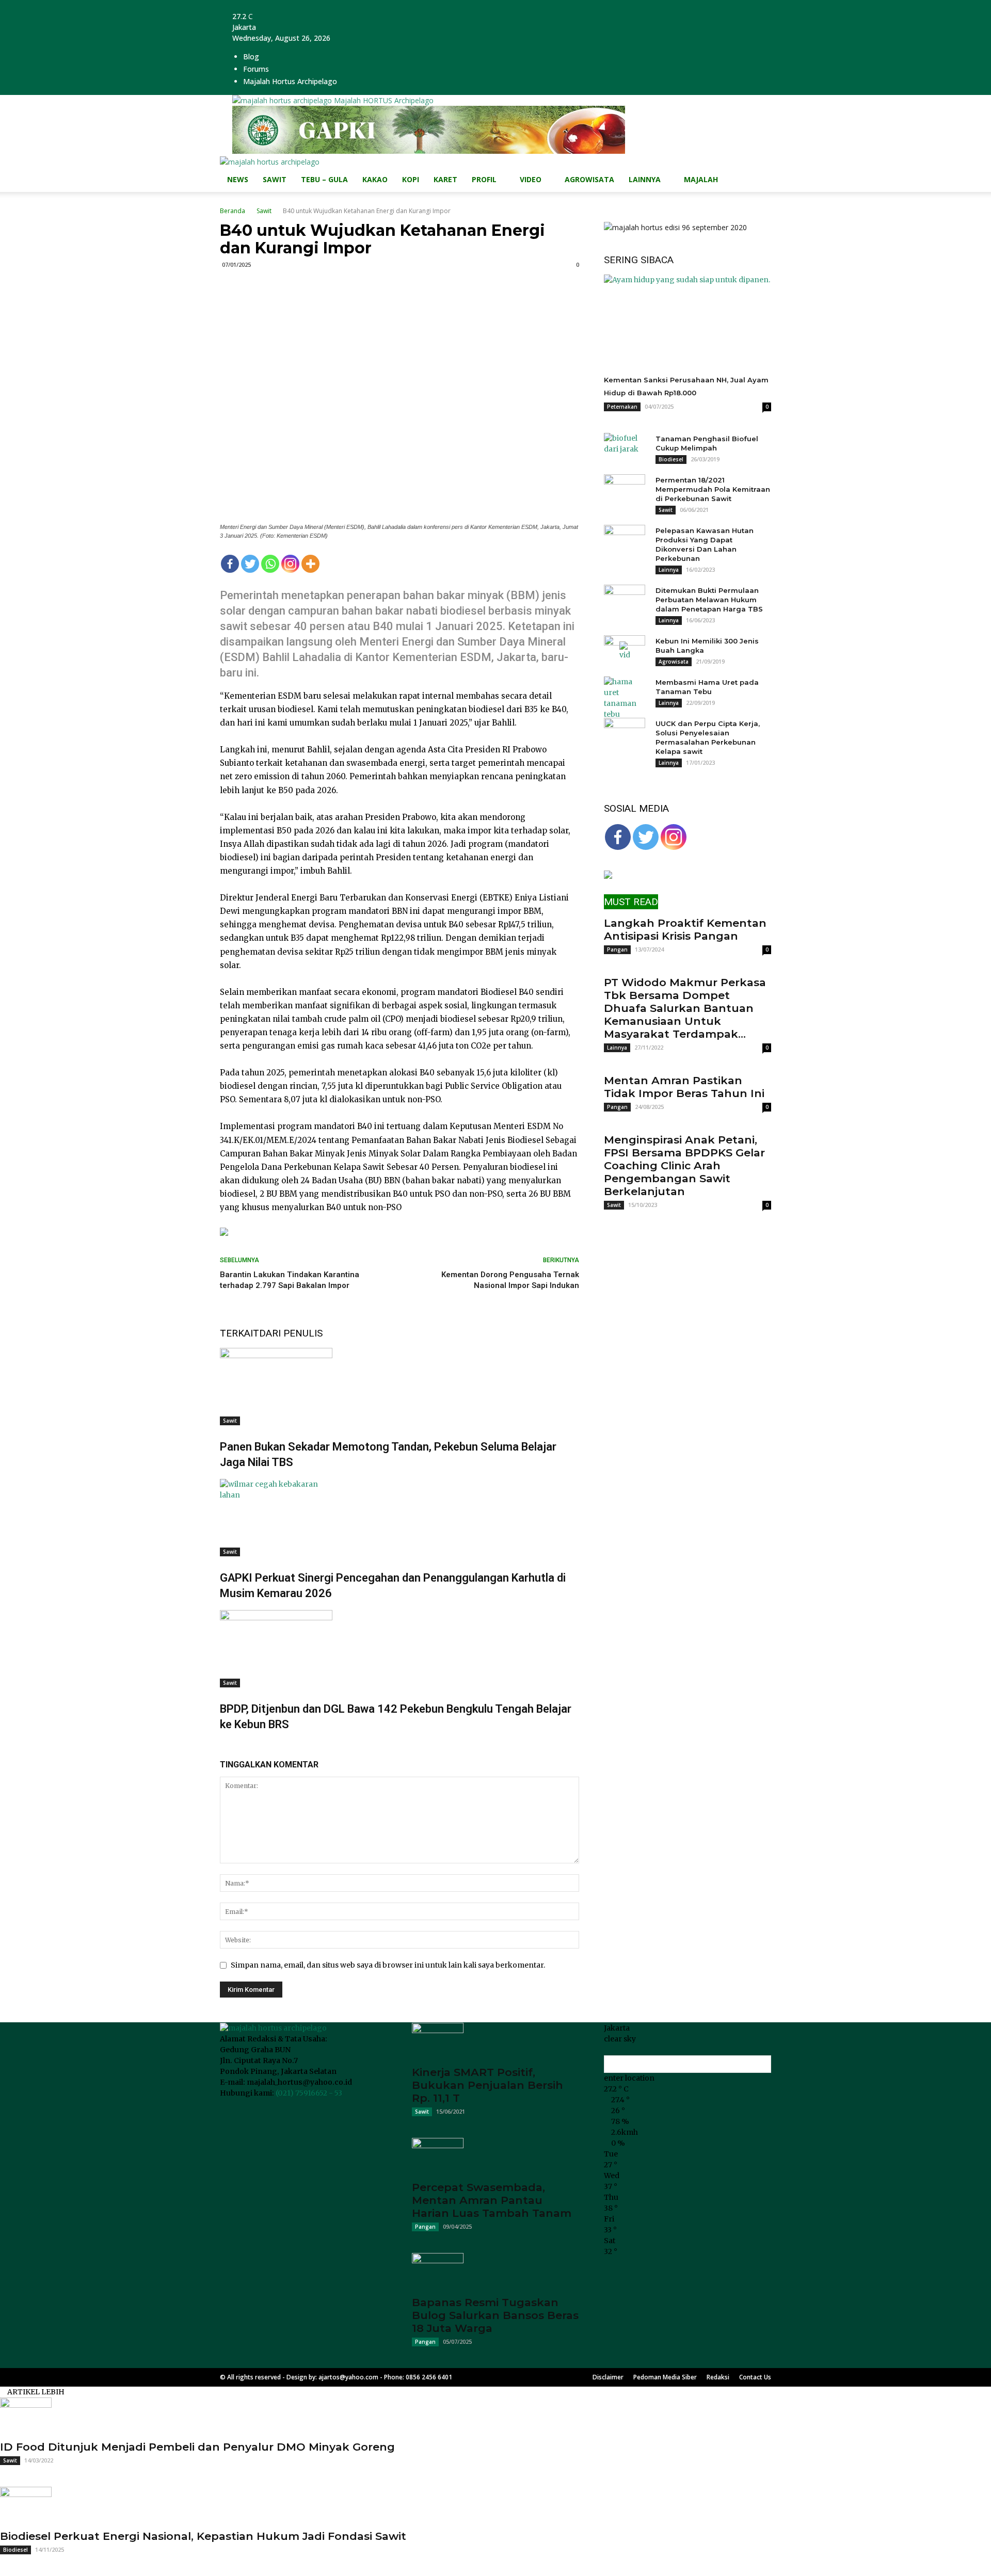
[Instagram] (290, 564)
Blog (251, 57)
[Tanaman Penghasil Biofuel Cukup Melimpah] (625, 448)
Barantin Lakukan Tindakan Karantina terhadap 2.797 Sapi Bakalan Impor (290, 1280)
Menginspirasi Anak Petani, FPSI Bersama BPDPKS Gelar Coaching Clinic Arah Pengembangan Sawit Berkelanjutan (684, 1165)
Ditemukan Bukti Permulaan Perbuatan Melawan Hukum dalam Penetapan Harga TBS (709, 600)
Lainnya (645, 179)
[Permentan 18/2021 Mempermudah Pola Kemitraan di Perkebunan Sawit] (625, 490)
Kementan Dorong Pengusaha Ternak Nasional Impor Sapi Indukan (510, 1280)
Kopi (411, 179)
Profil (484, 179)
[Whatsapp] (270, 564)
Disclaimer (608, 2377)
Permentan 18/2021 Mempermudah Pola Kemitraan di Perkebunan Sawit (713, 489)
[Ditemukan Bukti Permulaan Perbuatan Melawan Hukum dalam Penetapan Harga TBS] (625, 600)
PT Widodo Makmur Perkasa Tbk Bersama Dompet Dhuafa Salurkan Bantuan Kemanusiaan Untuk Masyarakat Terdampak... (685, 1008)
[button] (759, 170)
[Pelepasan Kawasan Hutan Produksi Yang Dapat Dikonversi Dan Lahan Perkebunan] (625, 540)
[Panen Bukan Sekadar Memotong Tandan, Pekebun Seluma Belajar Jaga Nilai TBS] (399, 1387)
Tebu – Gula (324, 179)
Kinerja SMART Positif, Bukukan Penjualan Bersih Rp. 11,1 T (487, 2085)
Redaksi (718, 2377)
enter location (629, 2078)
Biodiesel (671, 459)
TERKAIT (239, 1333)
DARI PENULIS (291, 1333)
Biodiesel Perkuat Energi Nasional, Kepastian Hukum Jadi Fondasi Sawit (203, 2536)
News (238, 179)
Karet (445, 179)
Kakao (375, 179)
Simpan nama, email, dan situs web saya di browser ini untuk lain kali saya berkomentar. (388, 1965)
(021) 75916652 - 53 (309, 2093)
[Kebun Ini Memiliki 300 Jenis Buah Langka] (625, 651)
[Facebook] (230, 564)
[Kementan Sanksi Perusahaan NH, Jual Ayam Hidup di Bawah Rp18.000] (688, 321)
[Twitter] (250, 564)
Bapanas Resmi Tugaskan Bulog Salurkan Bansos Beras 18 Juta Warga (495, 2315)
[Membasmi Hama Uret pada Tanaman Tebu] (625, 698)
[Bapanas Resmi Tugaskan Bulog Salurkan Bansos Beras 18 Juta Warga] (495, 2271)
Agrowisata (589, 179)
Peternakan (622, 407)
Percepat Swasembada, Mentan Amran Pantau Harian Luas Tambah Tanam (492, 2200)
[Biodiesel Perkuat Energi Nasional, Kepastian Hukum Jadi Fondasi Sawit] (495, 2505)
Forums (256, 69)
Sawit (275, 179)
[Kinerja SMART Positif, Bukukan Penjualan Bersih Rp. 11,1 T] (495, 2041)
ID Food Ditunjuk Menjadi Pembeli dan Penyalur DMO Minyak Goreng (197, 2447)
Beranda (233, 211)
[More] (310, 564)
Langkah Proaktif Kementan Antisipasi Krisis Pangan (685, 929)
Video (531, 179)
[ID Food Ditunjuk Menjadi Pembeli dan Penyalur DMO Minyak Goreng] (495, 2416)
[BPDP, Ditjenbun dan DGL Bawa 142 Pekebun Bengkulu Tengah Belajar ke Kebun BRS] (399, 1649)
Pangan (617, 949)
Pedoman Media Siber (665, 2377)
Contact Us (755, 2377)
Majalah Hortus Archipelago (290, 81)
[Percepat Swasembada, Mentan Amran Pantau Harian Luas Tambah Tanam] (495, 2156)
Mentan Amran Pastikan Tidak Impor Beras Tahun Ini (684, 1087)
